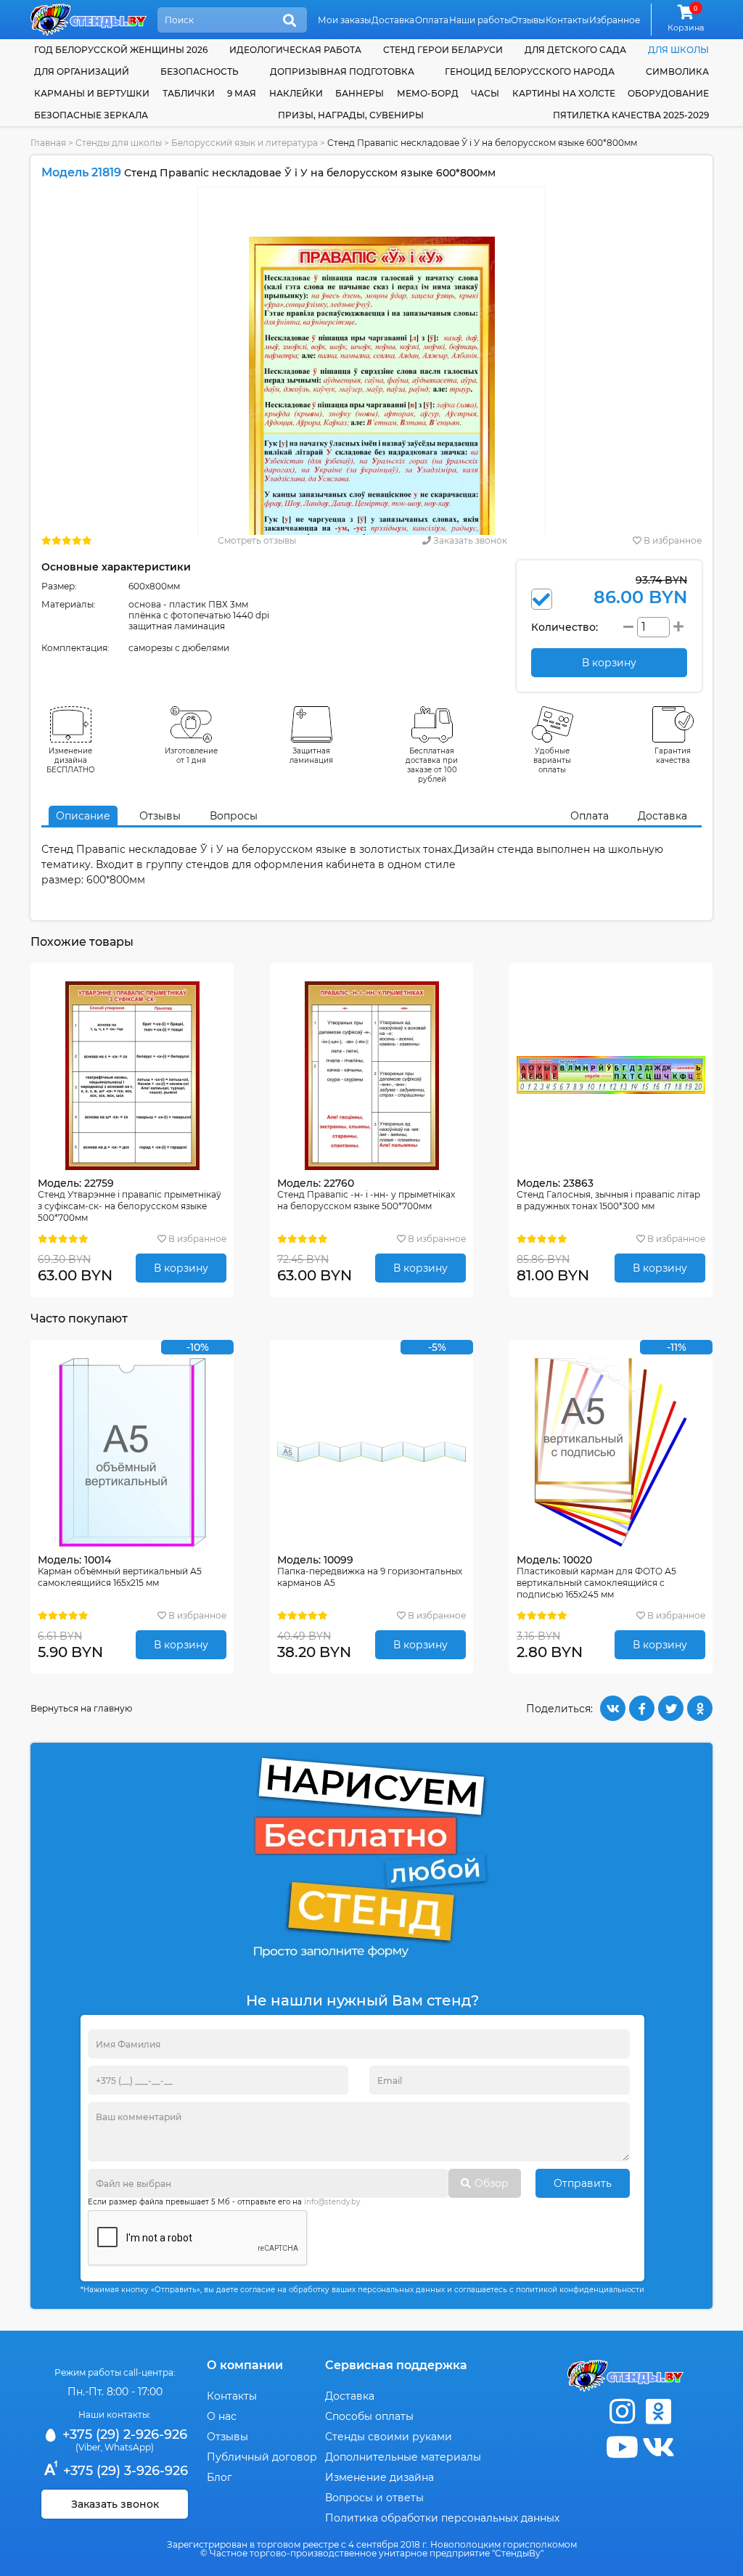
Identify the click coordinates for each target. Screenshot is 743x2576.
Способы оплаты (369, 2416)
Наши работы (480, 20)
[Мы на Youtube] (622, 2447)
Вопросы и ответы (374, 2498)
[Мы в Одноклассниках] (658, 2412)
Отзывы (528, 20)
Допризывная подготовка (342, 71)
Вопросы (234, 816)
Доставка (393, 20)
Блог (219, 2477)
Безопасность (200, 71)
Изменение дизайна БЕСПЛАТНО (71, 760)
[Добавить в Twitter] (671, 1708)
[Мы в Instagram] (622, 2412)
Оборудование (668, 93)
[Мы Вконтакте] (658, 2447)
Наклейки (296, 93)
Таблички (189, 93)
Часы (485, 93)
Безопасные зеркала (91, 115)
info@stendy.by (332, 2202)
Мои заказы (344, 20)
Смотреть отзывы (257, 540)
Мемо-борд (428, 93)
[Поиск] (290, 21)
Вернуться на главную (81, 1708)
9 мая (242, 93)
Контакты (567, 20)
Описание (83, 816)
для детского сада (575, 50)
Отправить (583, 2183)
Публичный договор (262, 2457)
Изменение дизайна (379, 2477)
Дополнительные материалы (403, 2457)
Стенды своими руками (389, 2437)
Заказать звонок (469, 540)
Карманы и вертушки (92, 93)
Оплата (432, 20)
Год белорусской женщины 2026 (121, 50)
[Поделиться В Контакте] (613, 1708)
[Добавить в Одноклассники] (700, 1708)
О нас (222, 2416)
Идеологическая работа (295, 50)
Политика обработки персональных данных (442, 2518)
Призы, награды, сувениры (351, 115)
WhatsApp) (129, 2447)
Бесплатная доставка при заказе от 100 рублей (432, 765)
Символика (677, 71)
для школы (678, 50)
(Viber (88, 2447)
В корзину (181, 1268)
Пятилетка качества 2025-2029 (631, 115)
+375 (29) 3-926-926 (124, 2471)
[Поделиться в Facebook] (642, 1708)
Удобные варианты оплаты (552, 760)
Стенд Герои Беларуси (443, 50)
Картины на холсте (564, 93)
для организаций (82, 71)
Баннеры (360, 93)
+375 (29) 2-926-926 (123, 2434)
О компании (245, 2365)
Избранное (615, 20)
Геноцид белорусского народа (530, 71)
